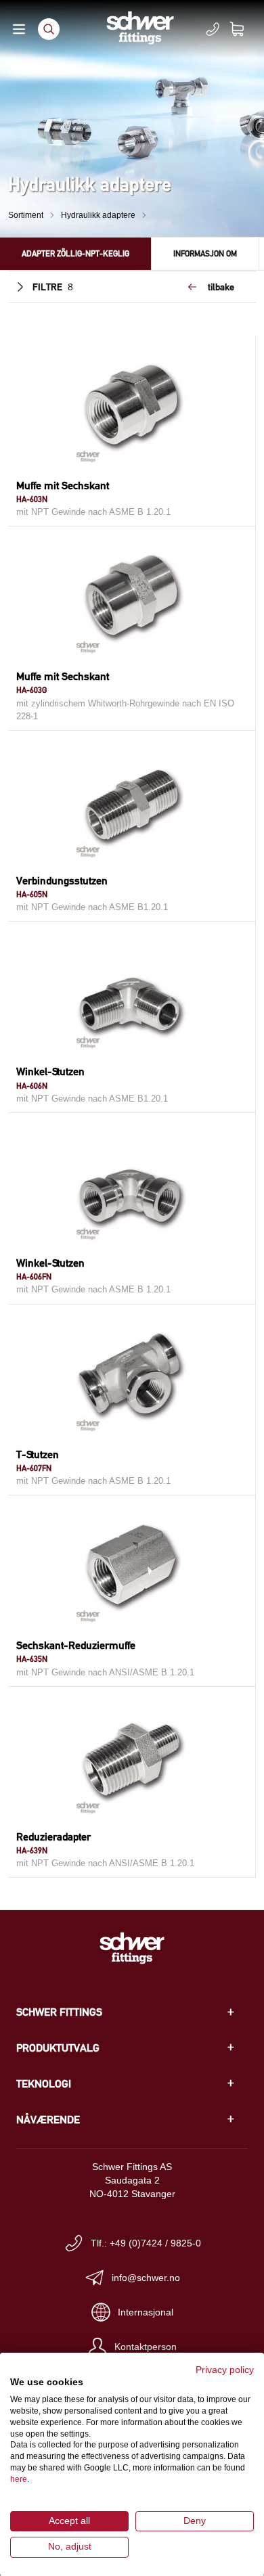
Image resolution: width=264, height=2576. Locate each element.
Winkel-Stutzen (50, 1071)
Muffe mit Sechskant (63, 485)
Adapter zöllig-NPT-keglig (75, 253)
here (19, 2479)
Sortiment (26, 215)
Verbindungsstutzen (62, 881)
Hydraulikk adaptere (98, 215)
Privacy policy (225, 2370)
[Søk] (49, 29)
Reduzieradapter (53, 1837)
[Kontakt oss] (213, 29)
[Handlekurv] (245, 29)
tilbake (221, 287)
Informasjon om (205, 253)
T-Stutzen (38, 1454)
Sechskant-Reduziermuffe (76, 1645)
